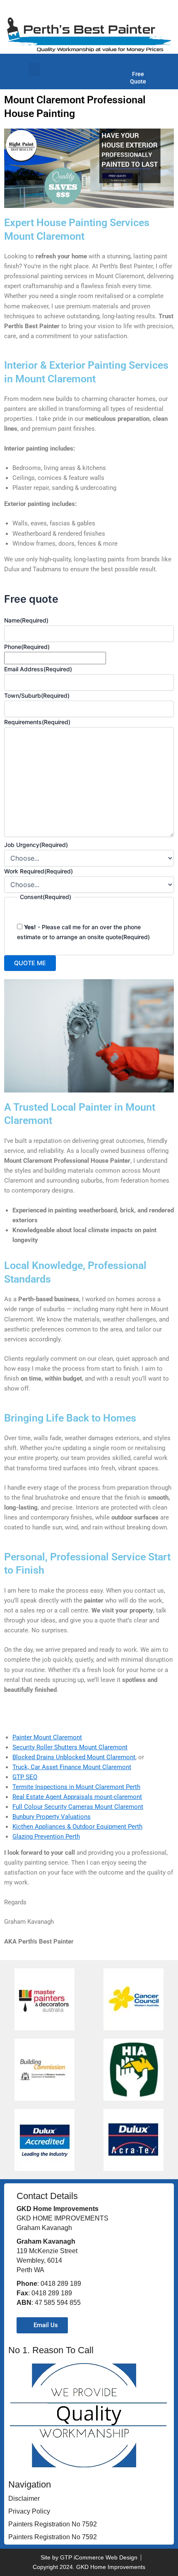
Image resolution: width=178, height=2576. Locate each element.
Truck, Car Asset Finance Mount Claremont (72, 1767)
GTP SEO (25, 1777)
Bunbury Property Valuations (52, 1817)
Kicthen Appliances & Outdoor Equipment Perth (77, 1827)
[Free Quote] (138, 63)
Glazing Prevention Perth (46, 1837)
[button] (34, 70)
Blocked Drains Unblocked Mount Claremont (74, 1757)
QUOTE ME (30, 963)
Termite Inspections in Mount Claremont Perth (76, 1787)
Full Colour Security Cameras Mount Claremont (78, 1807)
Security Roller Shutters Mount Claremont (70, 1747)
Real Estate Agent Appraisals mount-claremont (77, 1797)
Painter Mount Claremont (47, 1737)
